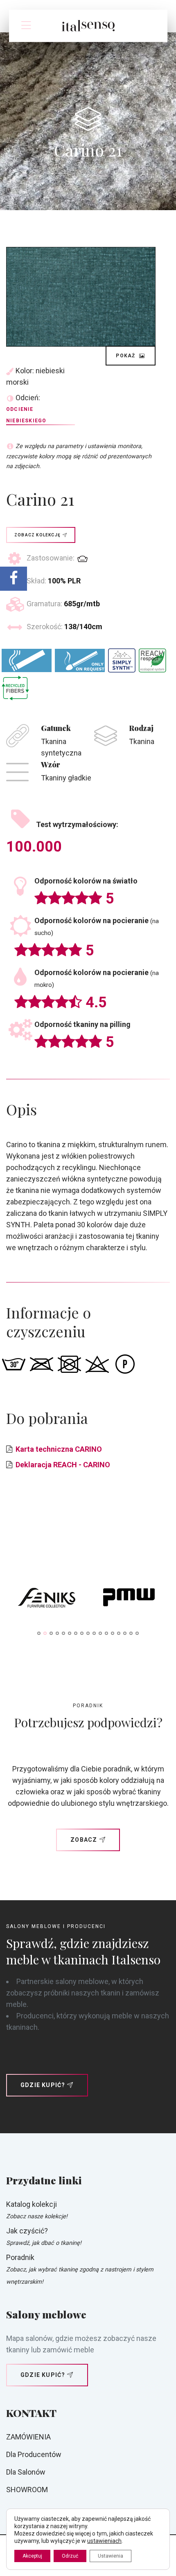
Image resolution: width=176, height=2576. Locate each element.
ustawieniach (104, 2541)
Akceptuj (32, 2556)
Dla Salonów (26, 2472)
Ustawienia (111, 2556)
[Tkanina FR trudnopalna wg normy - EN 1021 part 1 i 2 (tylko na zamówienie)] (80, 660)
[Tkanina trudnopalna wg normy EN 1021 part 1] (27, 660)
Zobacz (84, 1840)
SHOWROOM (27, 2490)
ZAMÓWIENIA (28, 2437)
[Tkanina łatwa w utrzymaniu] (122, 660)
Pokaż (126, 356)
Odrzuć (70, 2556)
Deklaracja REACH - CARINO (63, 1465)
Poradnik (20, 2257)
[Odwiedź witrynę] (47, 1599)
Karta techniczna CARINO (59, 1449)
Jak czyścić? (27, 2231)
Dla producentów (34, 2454)
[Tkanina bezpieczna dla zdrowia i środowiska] (152, 661)
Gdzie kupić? (43, 2085)
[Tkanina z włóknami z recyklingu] (15, 688)
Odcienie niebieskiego (26, 415)
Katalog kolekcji (32, 2204)
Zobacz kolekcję (37, 535)
